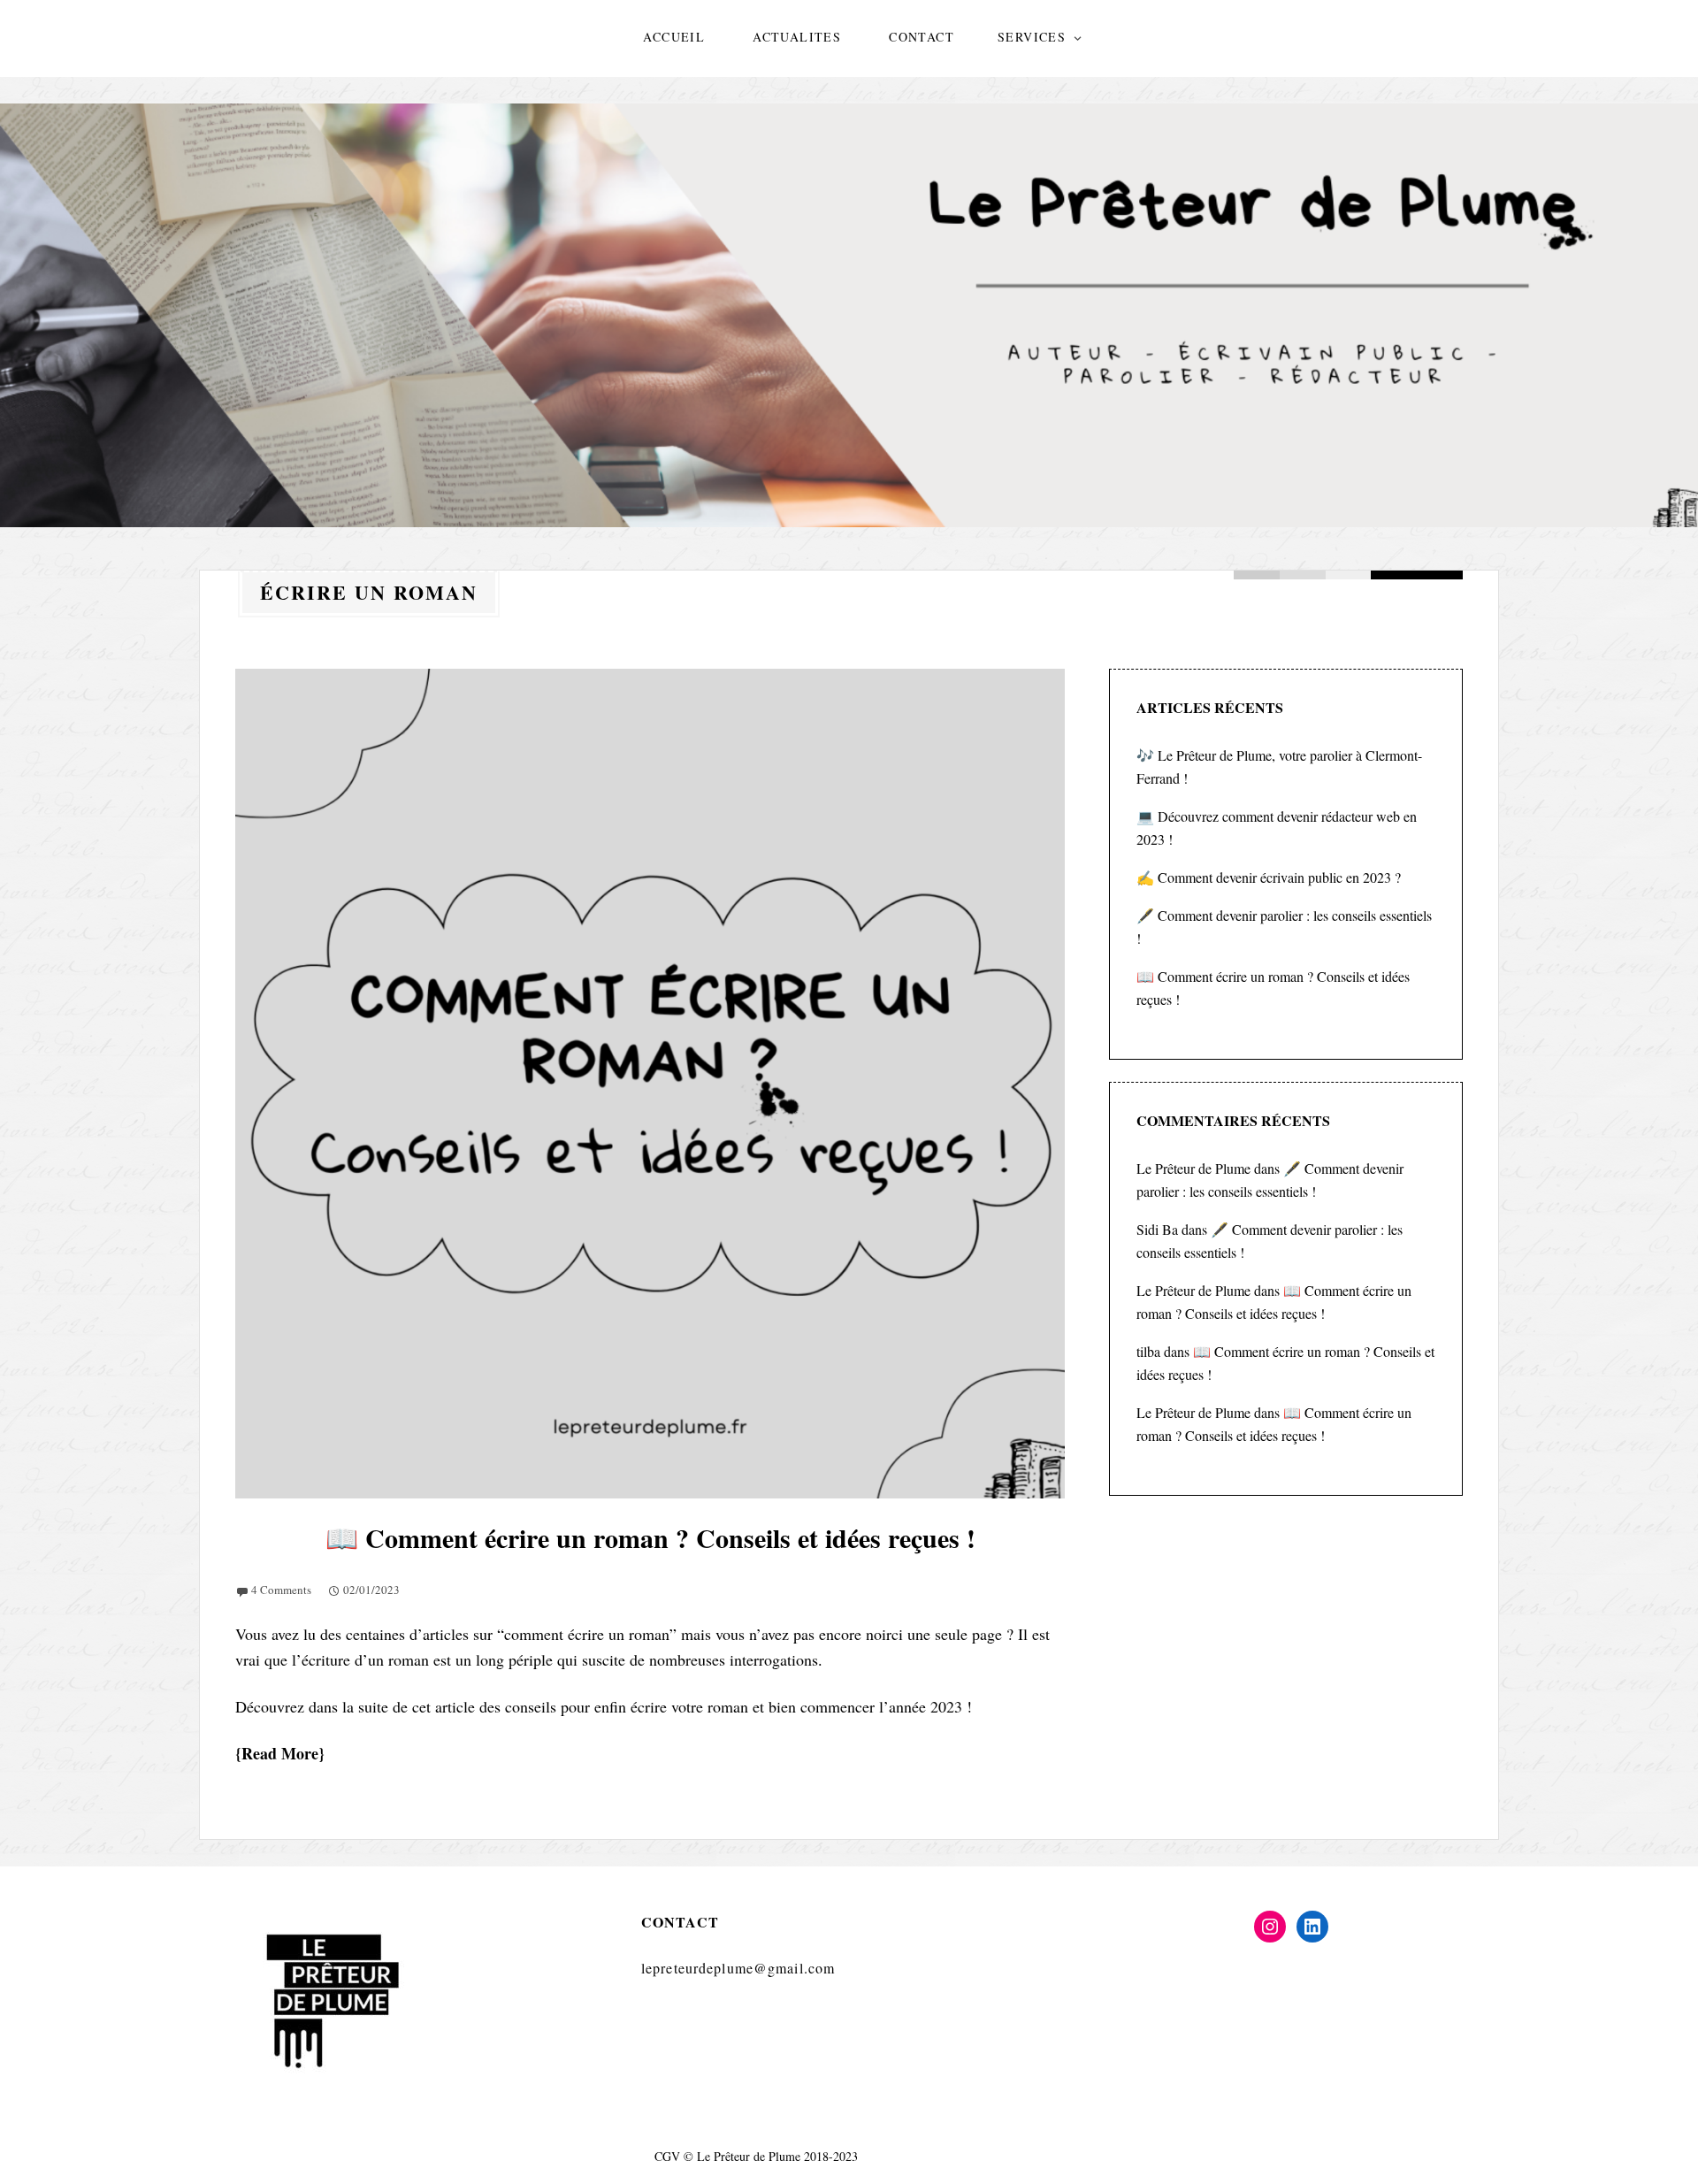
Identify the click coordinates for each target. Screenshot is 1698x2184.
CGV (667, 2156)
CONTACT (922, 37)
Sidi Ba (1157, 1229)
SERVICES (1032, 37)
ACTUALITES (797, 37)
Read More (280, 1753)
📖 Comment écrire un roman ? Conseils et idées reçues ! (650, 1537)
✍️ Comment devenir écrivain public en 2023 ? (1269, 877)
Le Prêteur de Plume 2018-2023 (777, 2156)
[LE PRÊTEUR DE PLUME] (849, 315)
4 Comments (281, 1590)
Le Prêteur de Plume (1193, 1168)
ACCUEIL (674, 37)
